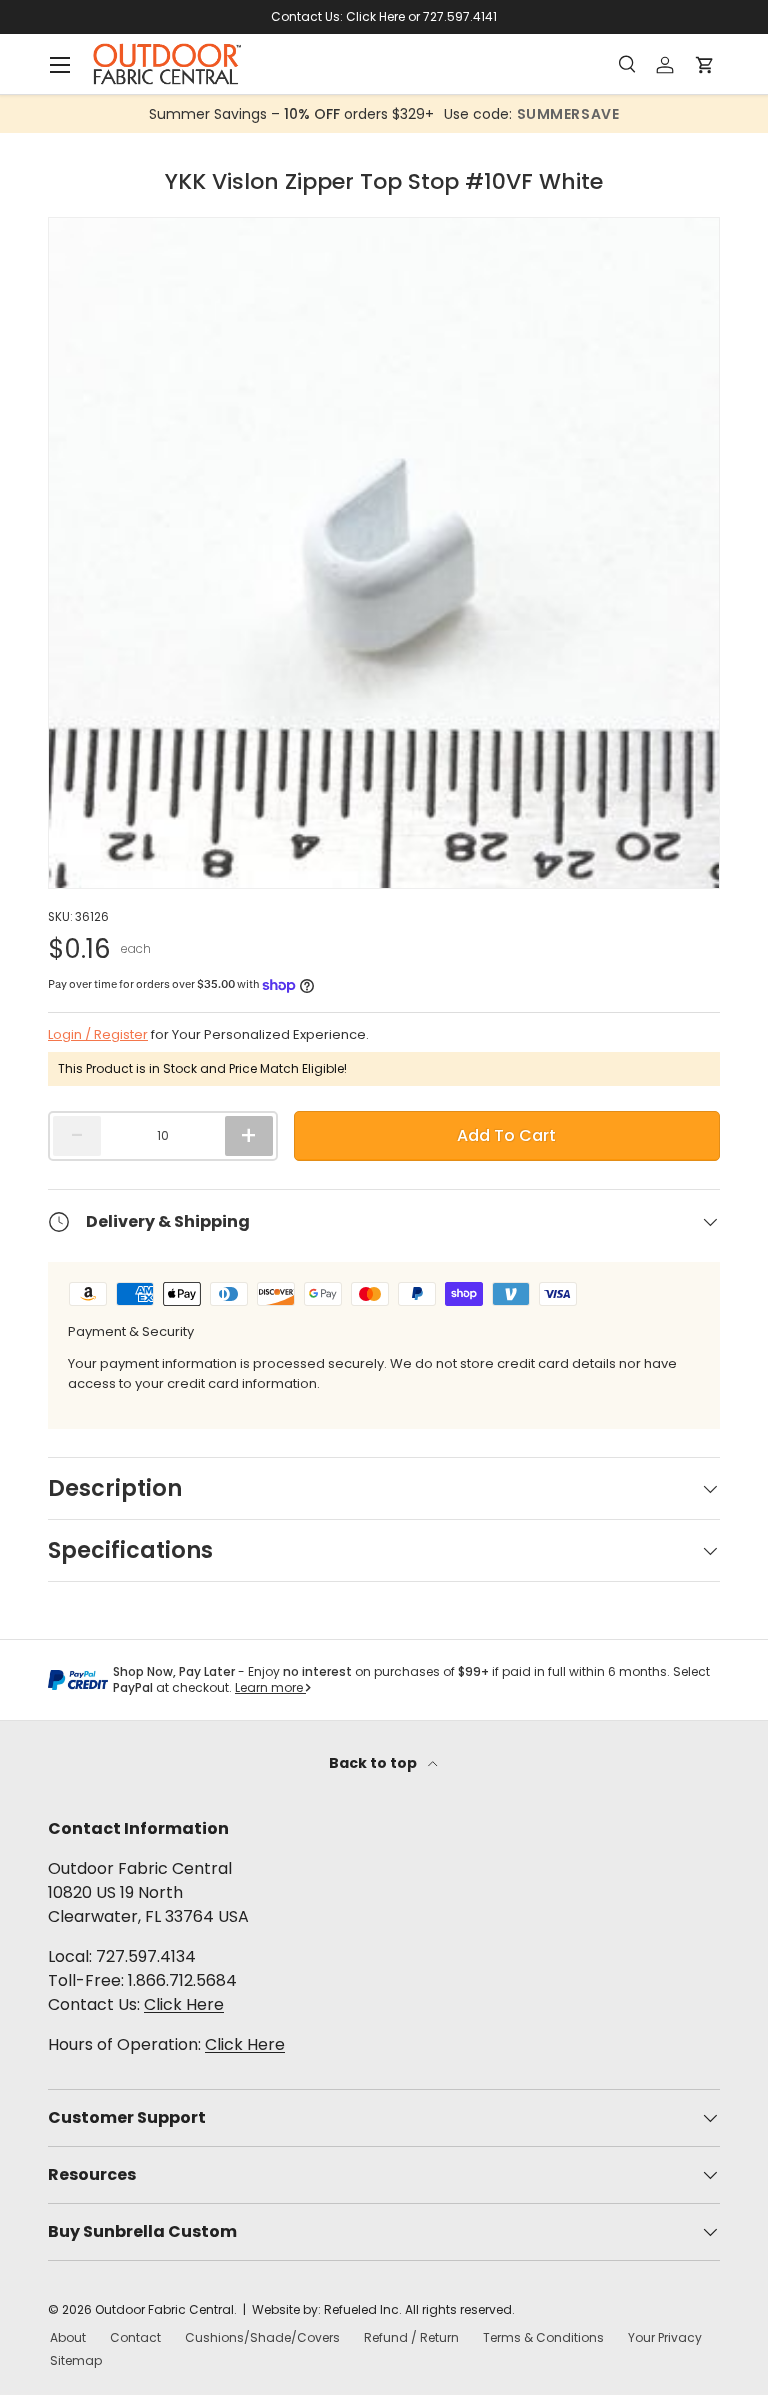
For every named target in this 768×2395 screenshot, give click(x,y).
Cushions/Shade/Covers (262, 2337)
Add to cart (506, 1135)
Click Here (375, 16)
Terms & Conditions (543, 2337)
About (68, 2337)
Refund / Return (411, 2337)
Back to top (374, 1763)
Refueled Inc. (363, 2309)
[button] (710, 65)
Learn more (270, 1687)
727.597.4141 (460, 16)
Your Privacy (665, 2337)
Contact (135, 2337)
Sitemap (76, 2360)
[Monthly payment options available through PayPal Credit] (78, 1680)
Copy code (519, 114)
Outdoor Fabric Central (164, 2309)
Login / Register (98, 1034)
